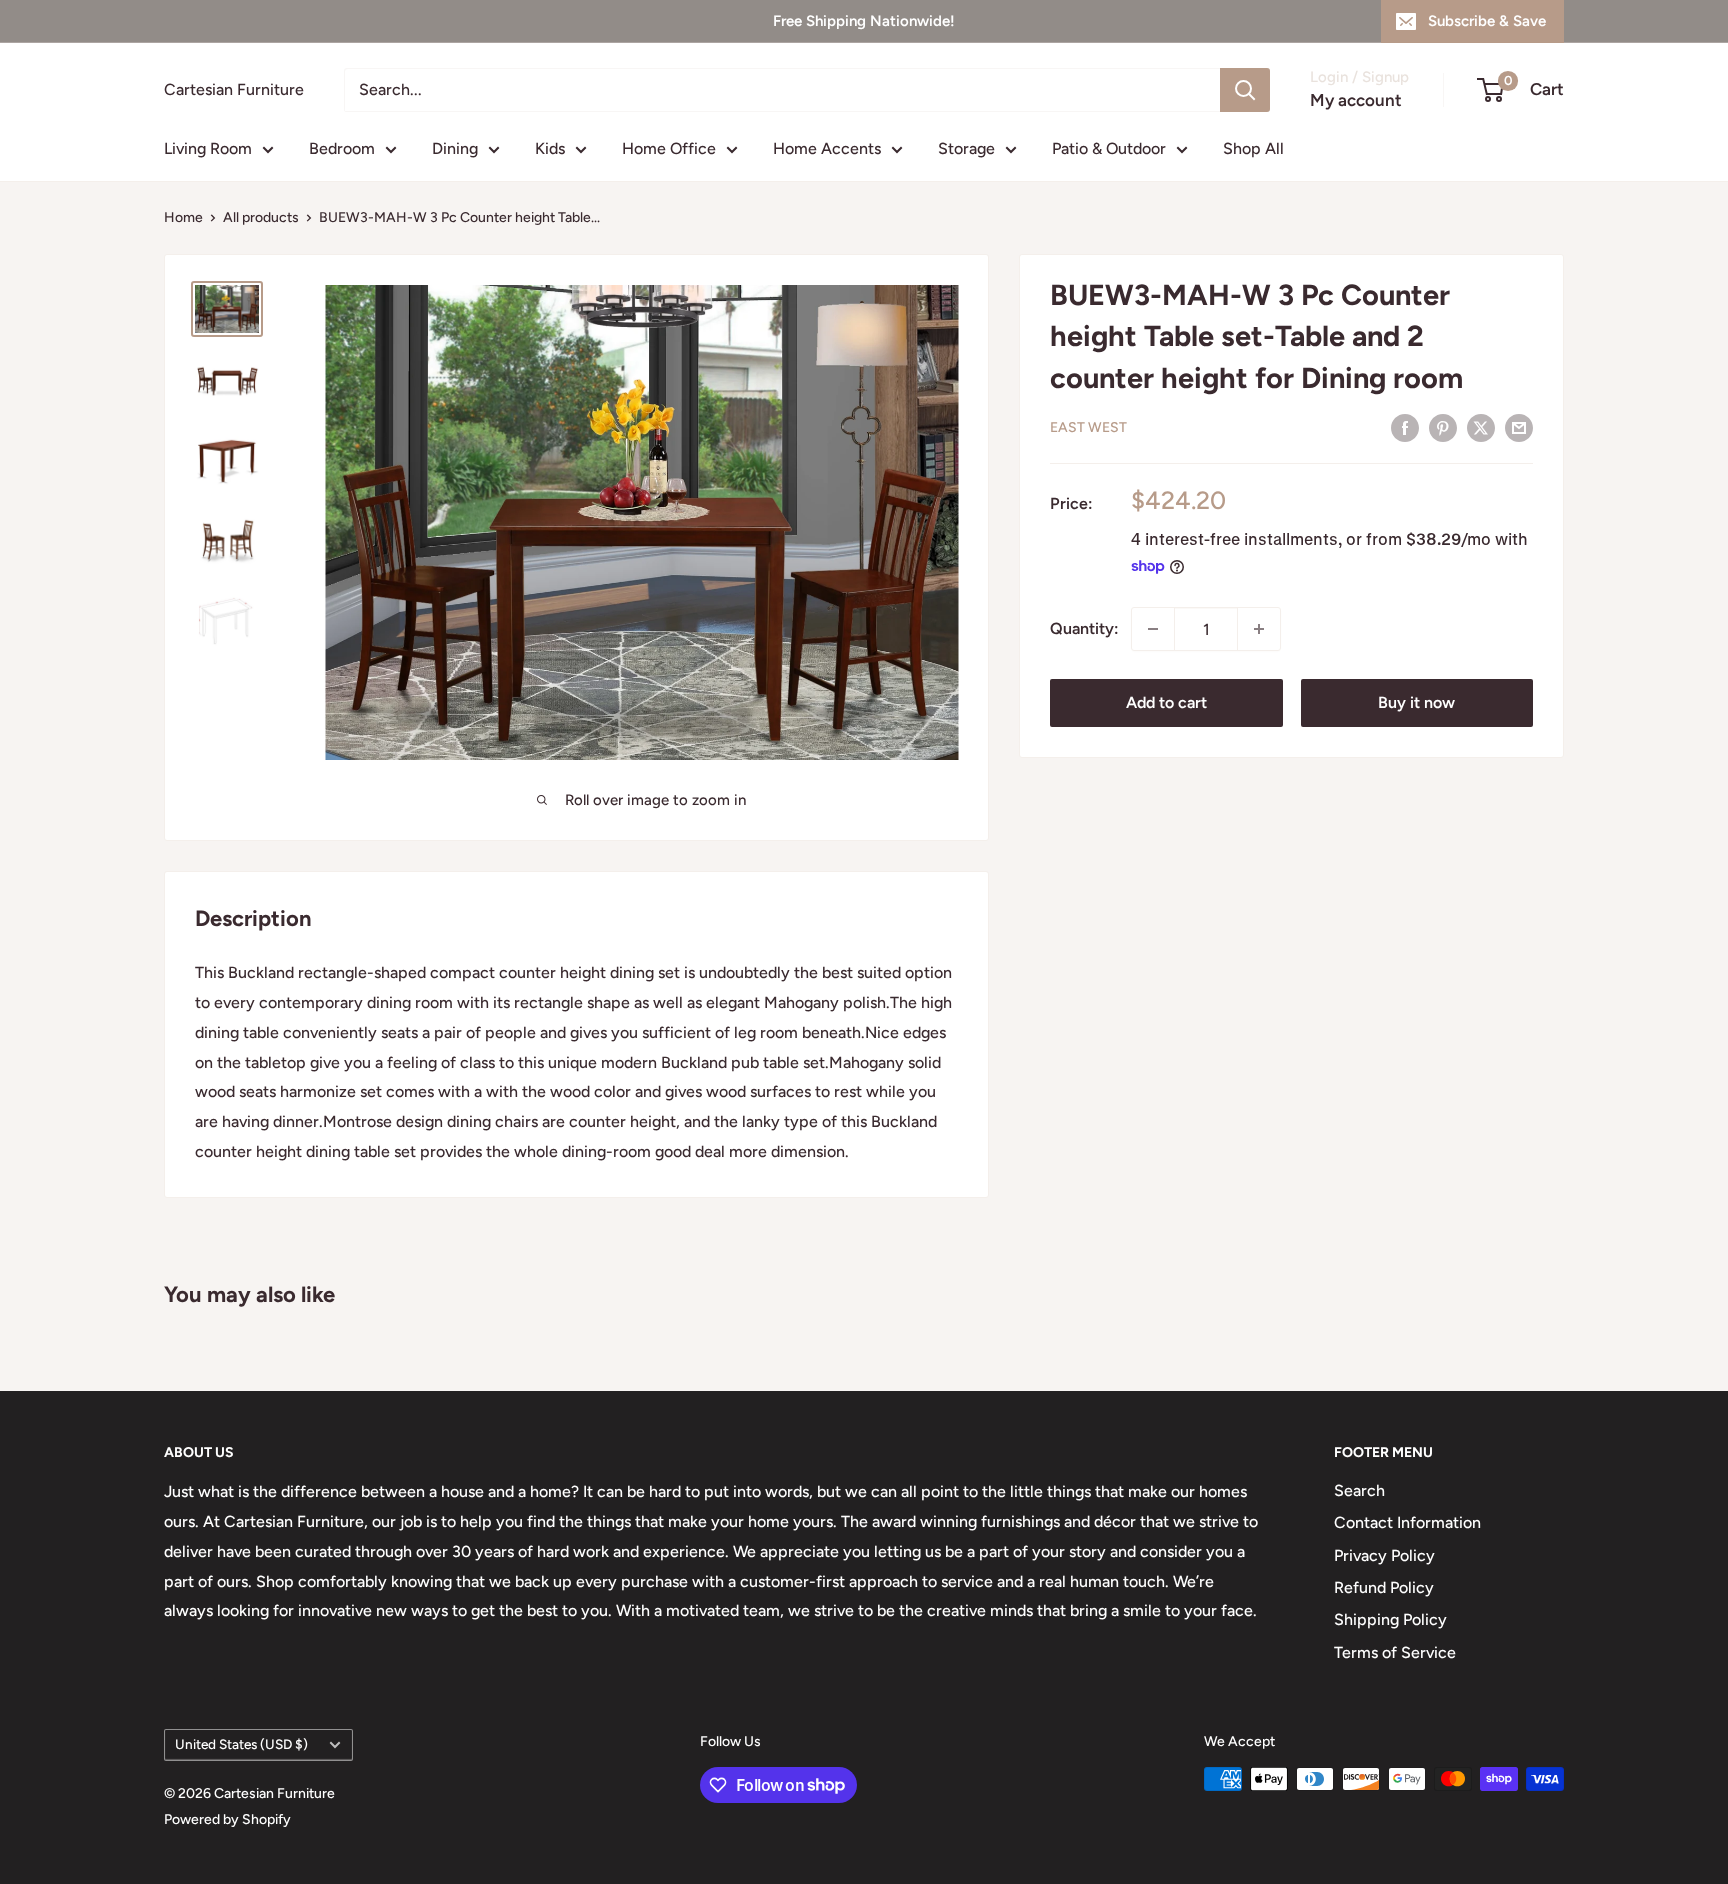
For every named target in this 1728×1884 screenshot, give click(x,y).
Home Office (669, 148)
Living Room (208, 148)
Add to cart (1166, 702)
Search (1359, 1490)
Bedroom (342, 148)
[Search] (1245, 90)
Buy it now (1416, 702)
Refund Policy (1384, 1587)
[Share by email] (1519, 427)
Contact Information (1407, 1522)
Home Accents (827, 148)
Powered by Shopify (227, 1819)
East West (1088, 427)
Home (183, 217)
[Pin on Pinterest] (1443, 427)
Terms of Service (1395, 1652)
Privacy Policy (1384, 1555)
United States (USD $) (241, 1744)
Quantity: (1084, 628)
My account (1356, 100)
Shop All (1253, 148)
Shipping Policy (1390, 1619)
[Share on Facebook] (1405, 427)
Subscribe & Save (1487, 21)
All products (261, 217)
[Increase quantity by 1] (1259, 629)
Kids (550, 148)
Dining (455, 148)
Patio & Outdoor (1109, 148)
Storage (966, 148)
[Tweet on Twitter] (1481, 427)
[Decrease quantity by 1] (1153, 629)
